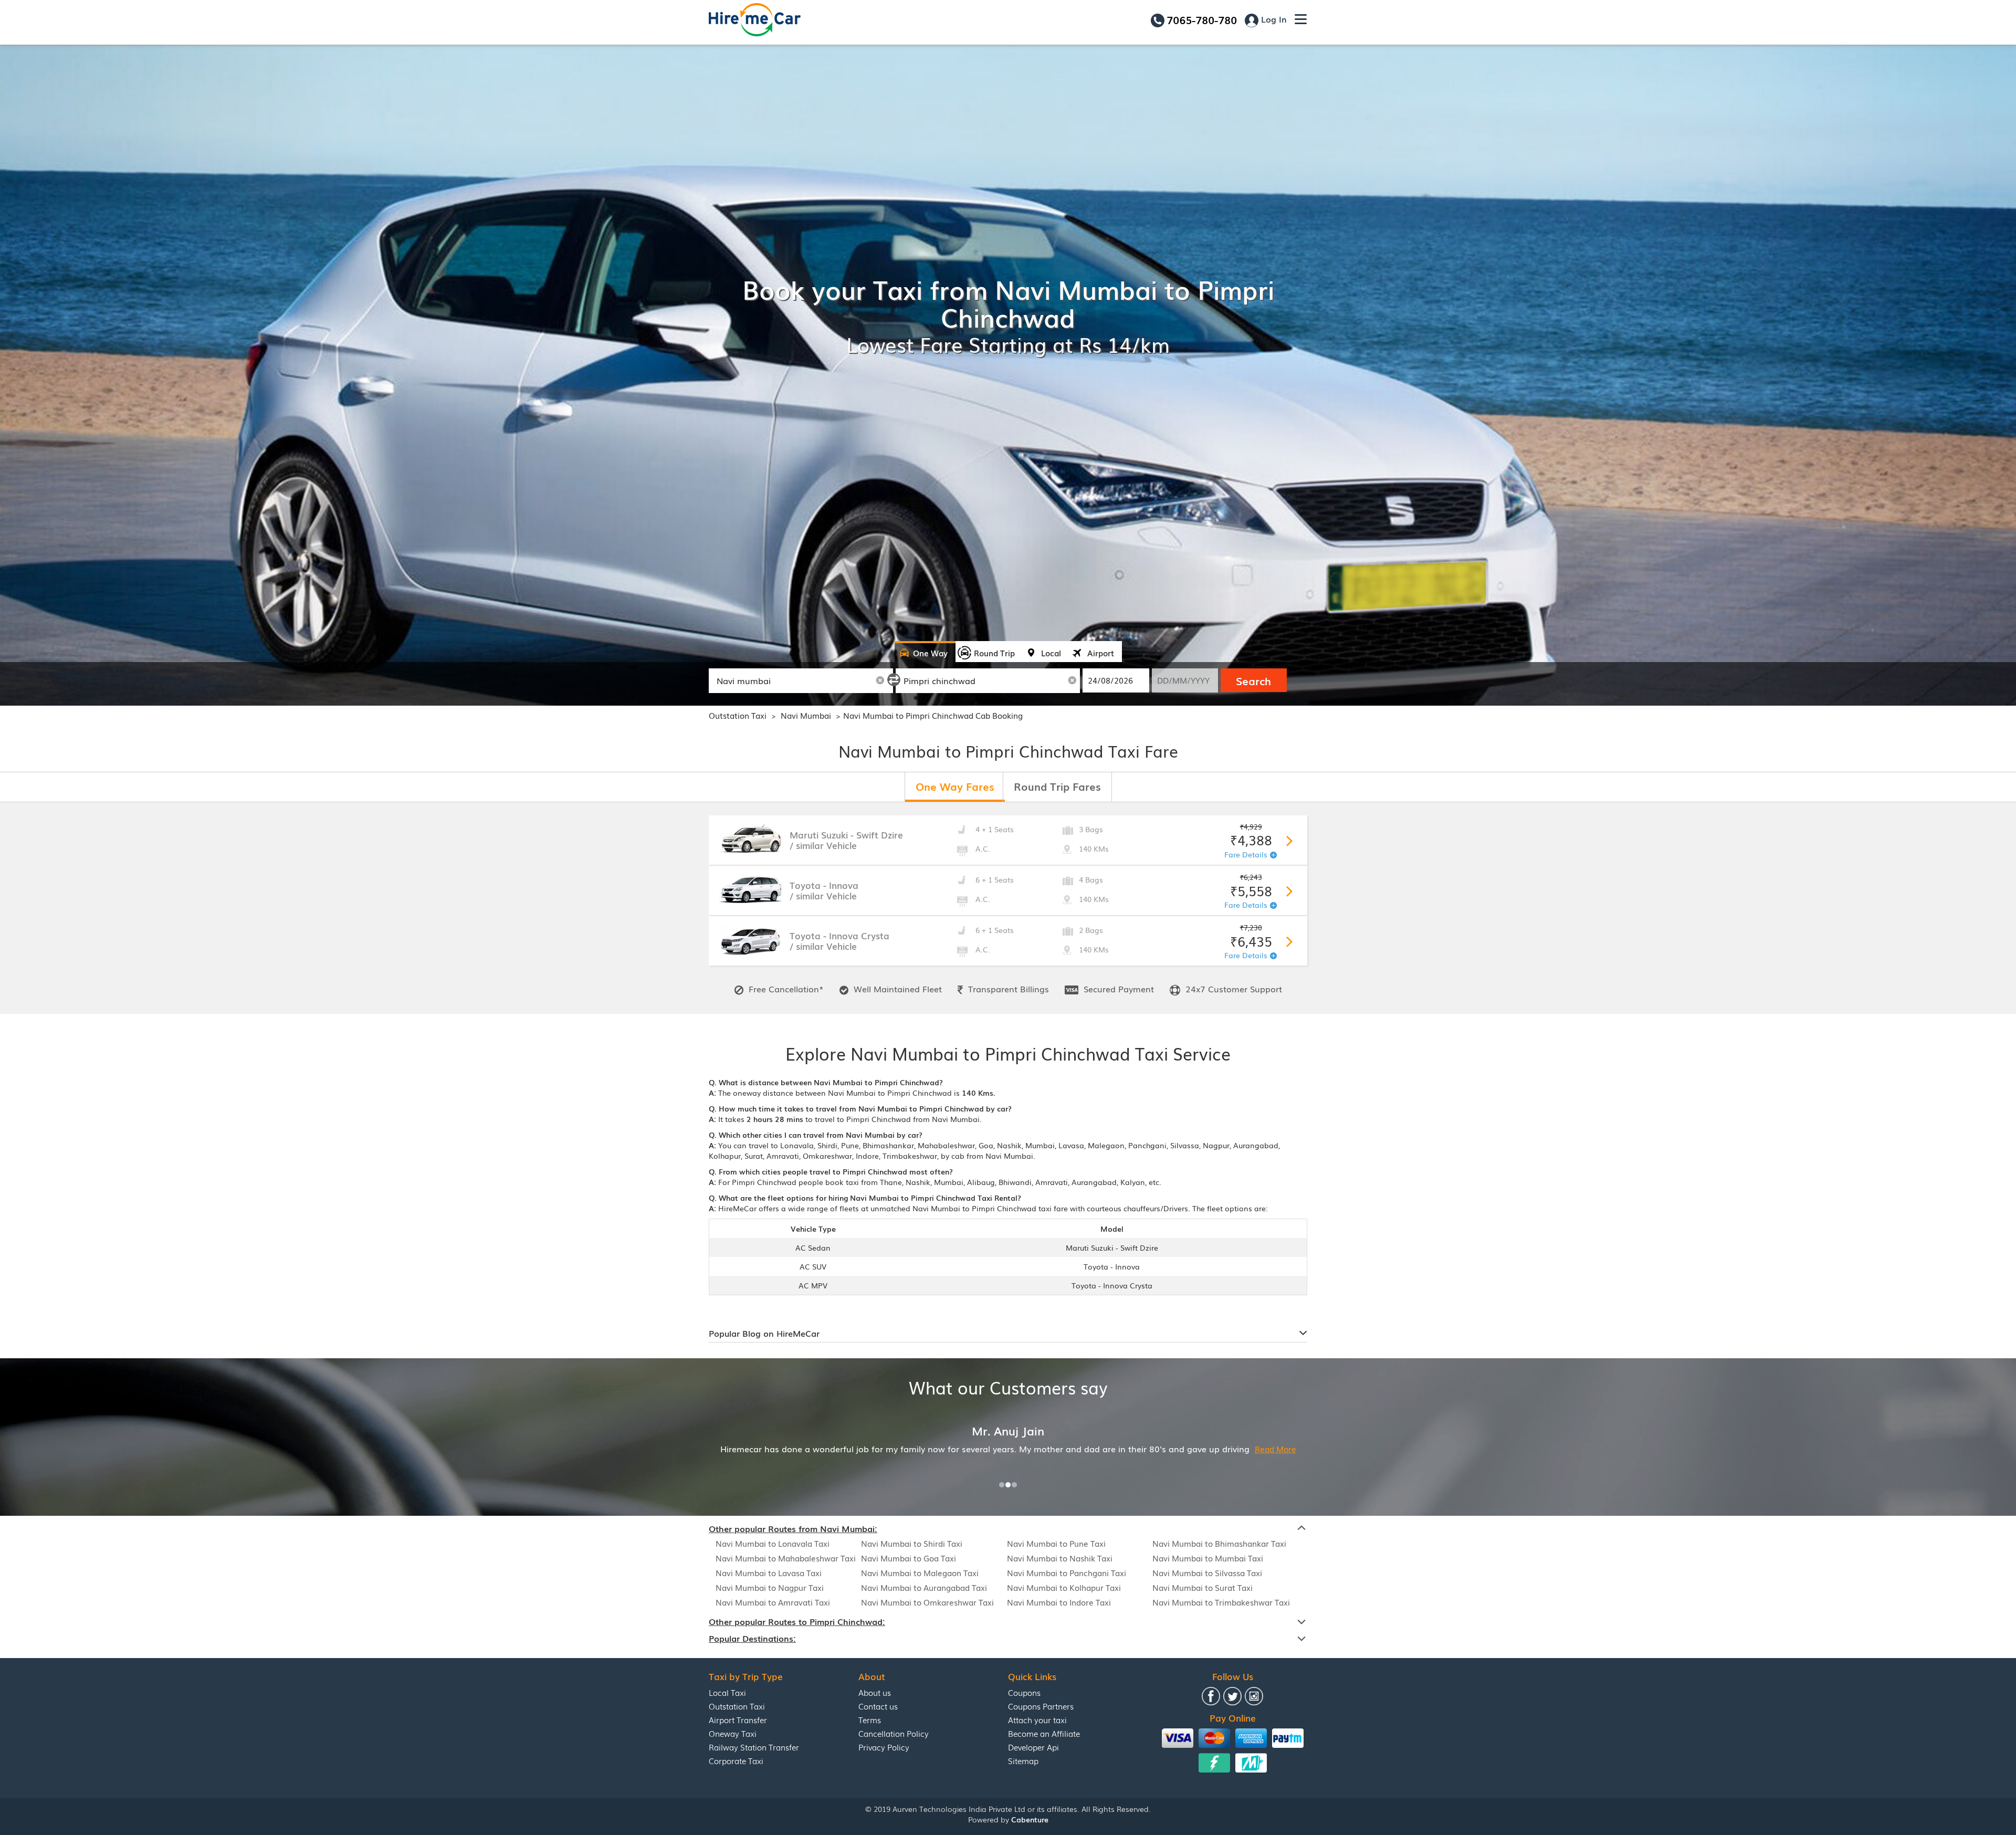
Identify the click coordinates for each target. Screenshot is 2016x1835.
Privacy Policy (884, 1747)
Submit (1287, 839)
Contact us (878, 1706)
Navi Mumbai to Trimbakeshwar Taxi (1221, 1602)
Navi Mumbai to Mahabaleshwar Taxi (786, 1558)
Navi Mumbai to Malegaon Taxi (920, 1572)
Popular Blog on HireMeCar (764, 1333)
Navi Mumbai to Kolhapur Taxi (1064, 1587)
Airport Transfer (738, 1719)
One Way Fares (955, 786)
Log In (1273, 19)
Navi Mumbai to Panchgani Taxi (1067, 1572)
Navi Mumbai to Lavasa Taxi (769, 1572)
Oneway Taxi (733, 1733)
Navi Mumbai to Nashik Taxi (1060, 1558)
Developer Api (1033, 1747)
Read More (1146, 1449)
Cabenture (1030, 1819)
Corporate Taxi (736, 1760)
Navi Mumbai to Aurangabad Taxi (924, 1587)
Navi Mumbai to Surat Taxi (1203, 1587)
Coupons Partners (1041, 1706)
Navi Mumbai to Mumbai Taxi (1208, 1558)
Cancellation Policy (894, 1733)
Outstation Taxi (738, 715)
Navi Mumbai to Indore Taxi (1059, 1602)
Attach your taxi (1037, 1719)
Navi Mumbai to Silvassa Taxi (1207, 1572)
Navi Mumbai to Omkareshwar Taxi (927, 1602)
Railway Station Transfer (754, 1747)
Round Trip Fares (1057, 786)
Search (1253, 680)
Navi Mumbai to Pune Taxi (1056, 1543)
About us (875, 1692)
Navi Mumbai (807, 715)
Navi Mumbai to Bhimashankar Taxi (1219, 1543)
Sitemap (1023, 1760)
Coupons (1024, 1692)
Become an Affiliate (1044, 1733)
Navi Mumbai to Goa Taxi (909, 1558)
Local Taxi (727, 1692)
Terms (870, 1719)
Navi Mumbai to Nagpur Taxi (770, 1587)
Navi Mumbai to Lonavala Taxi (773, 1543)
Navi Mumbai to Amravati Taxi (773, 1602)
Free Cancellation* (785, 989)
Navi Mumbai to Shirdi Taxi (912, 1543)
